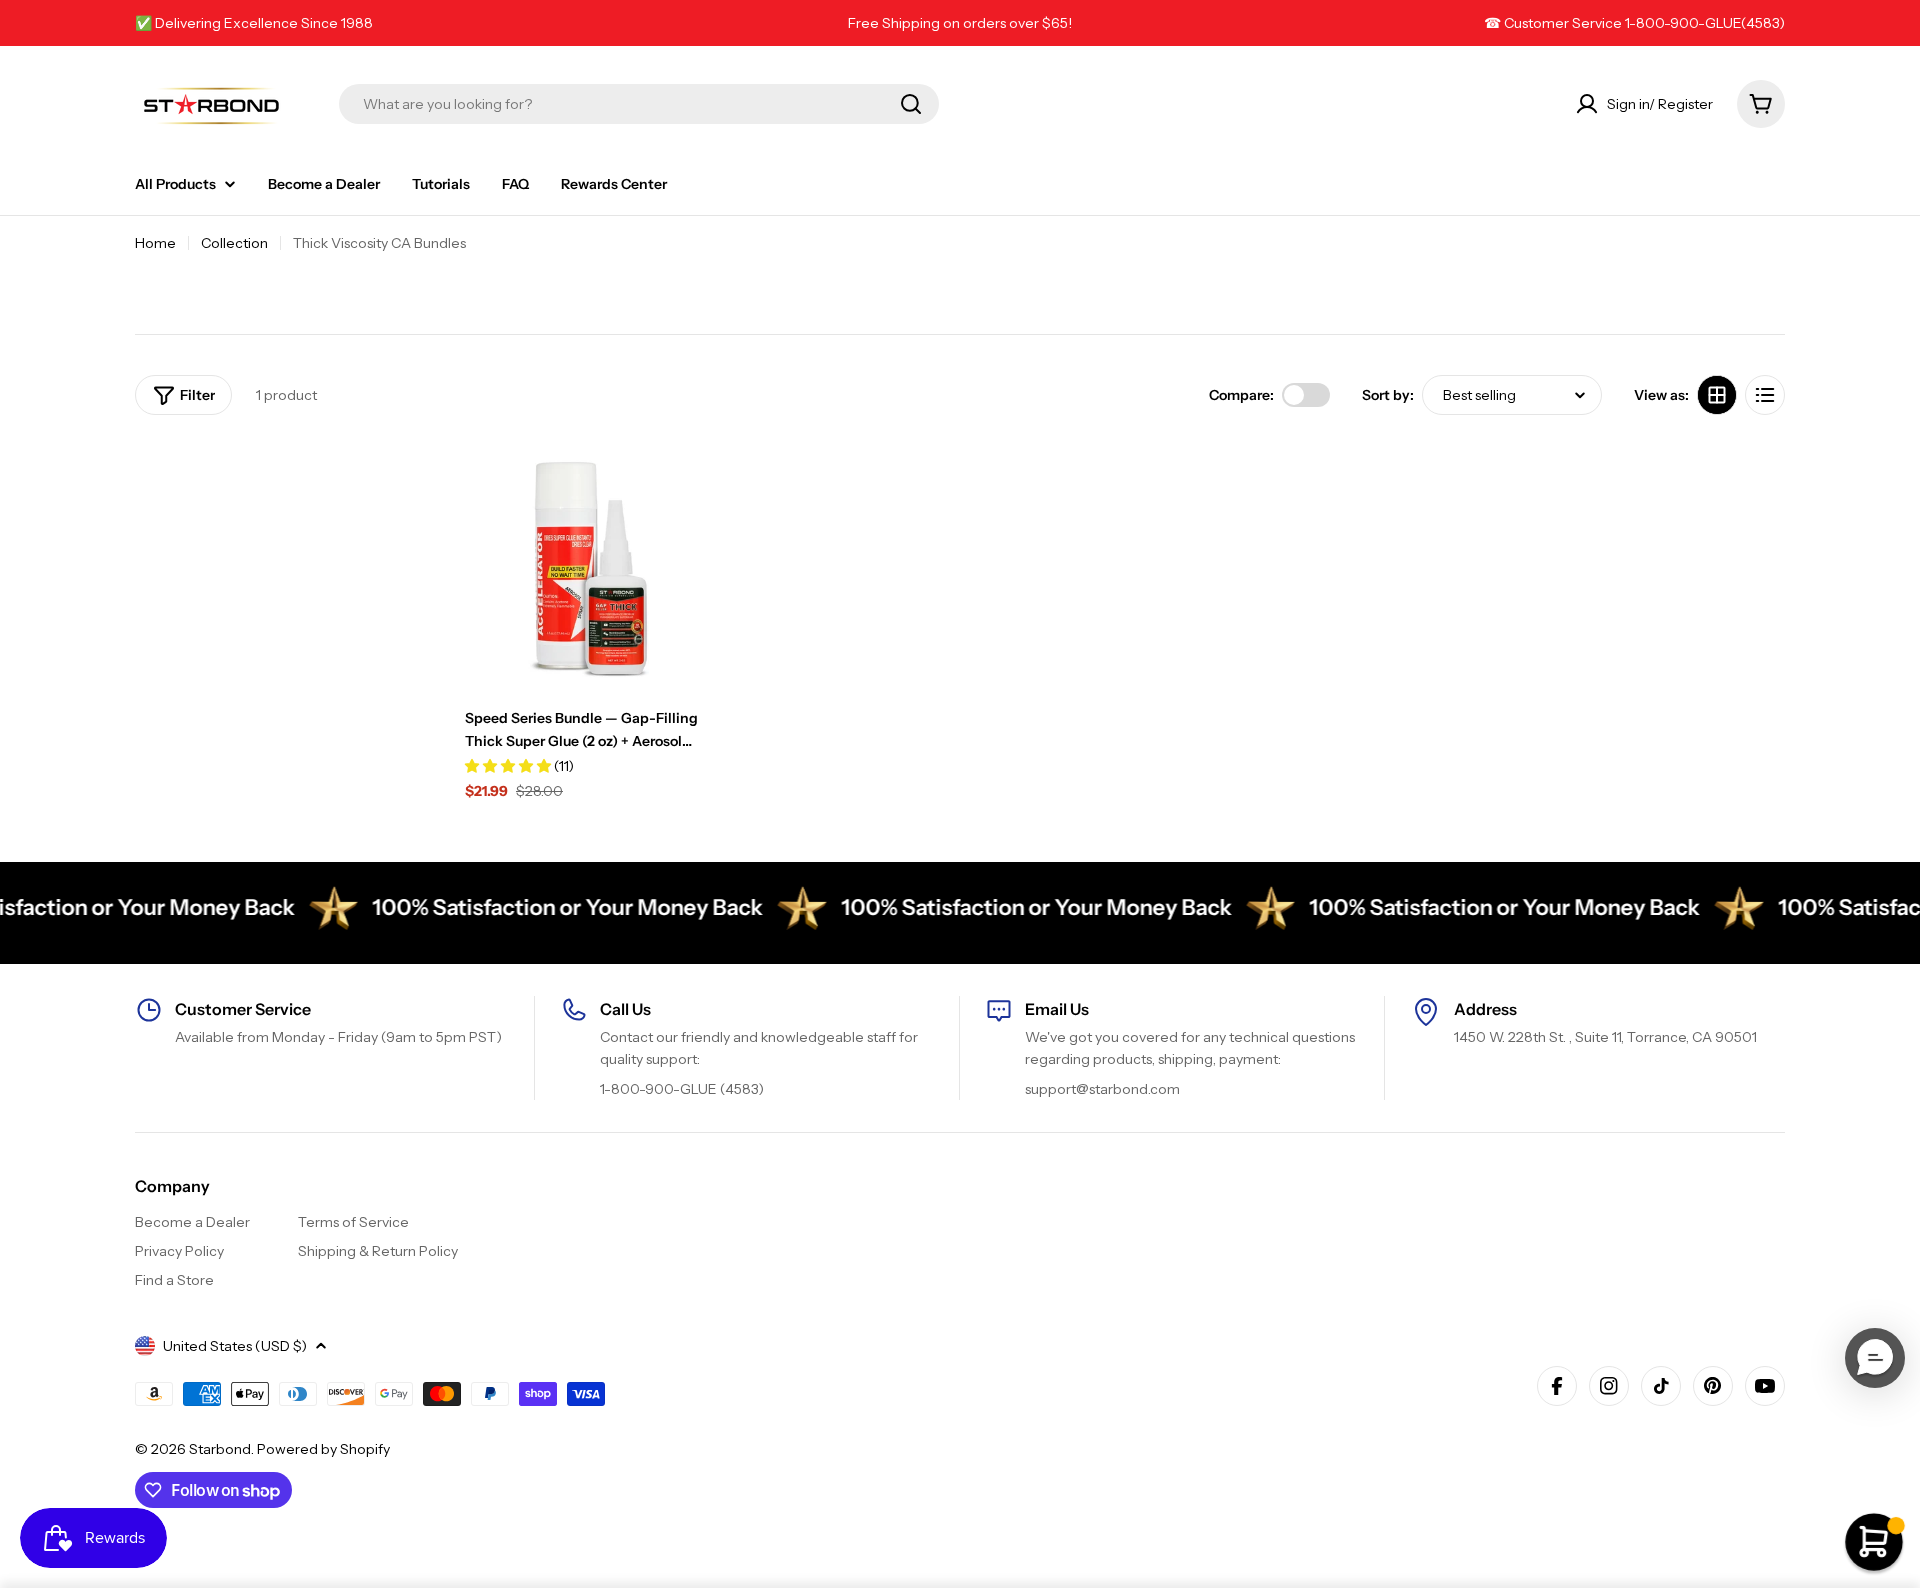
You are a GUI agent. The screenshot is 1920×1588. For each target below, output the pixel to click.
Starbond (220, 1449)
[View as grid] (1717, 395)
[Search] (911, 104)
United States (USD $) (235, 1346)
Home (155, 243)
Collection (234, 243)
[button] (1875, 1358)
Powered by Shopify (323, 1449)
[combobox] (639, 104)
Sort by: (1388, 395)
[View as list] (1765, 395)
